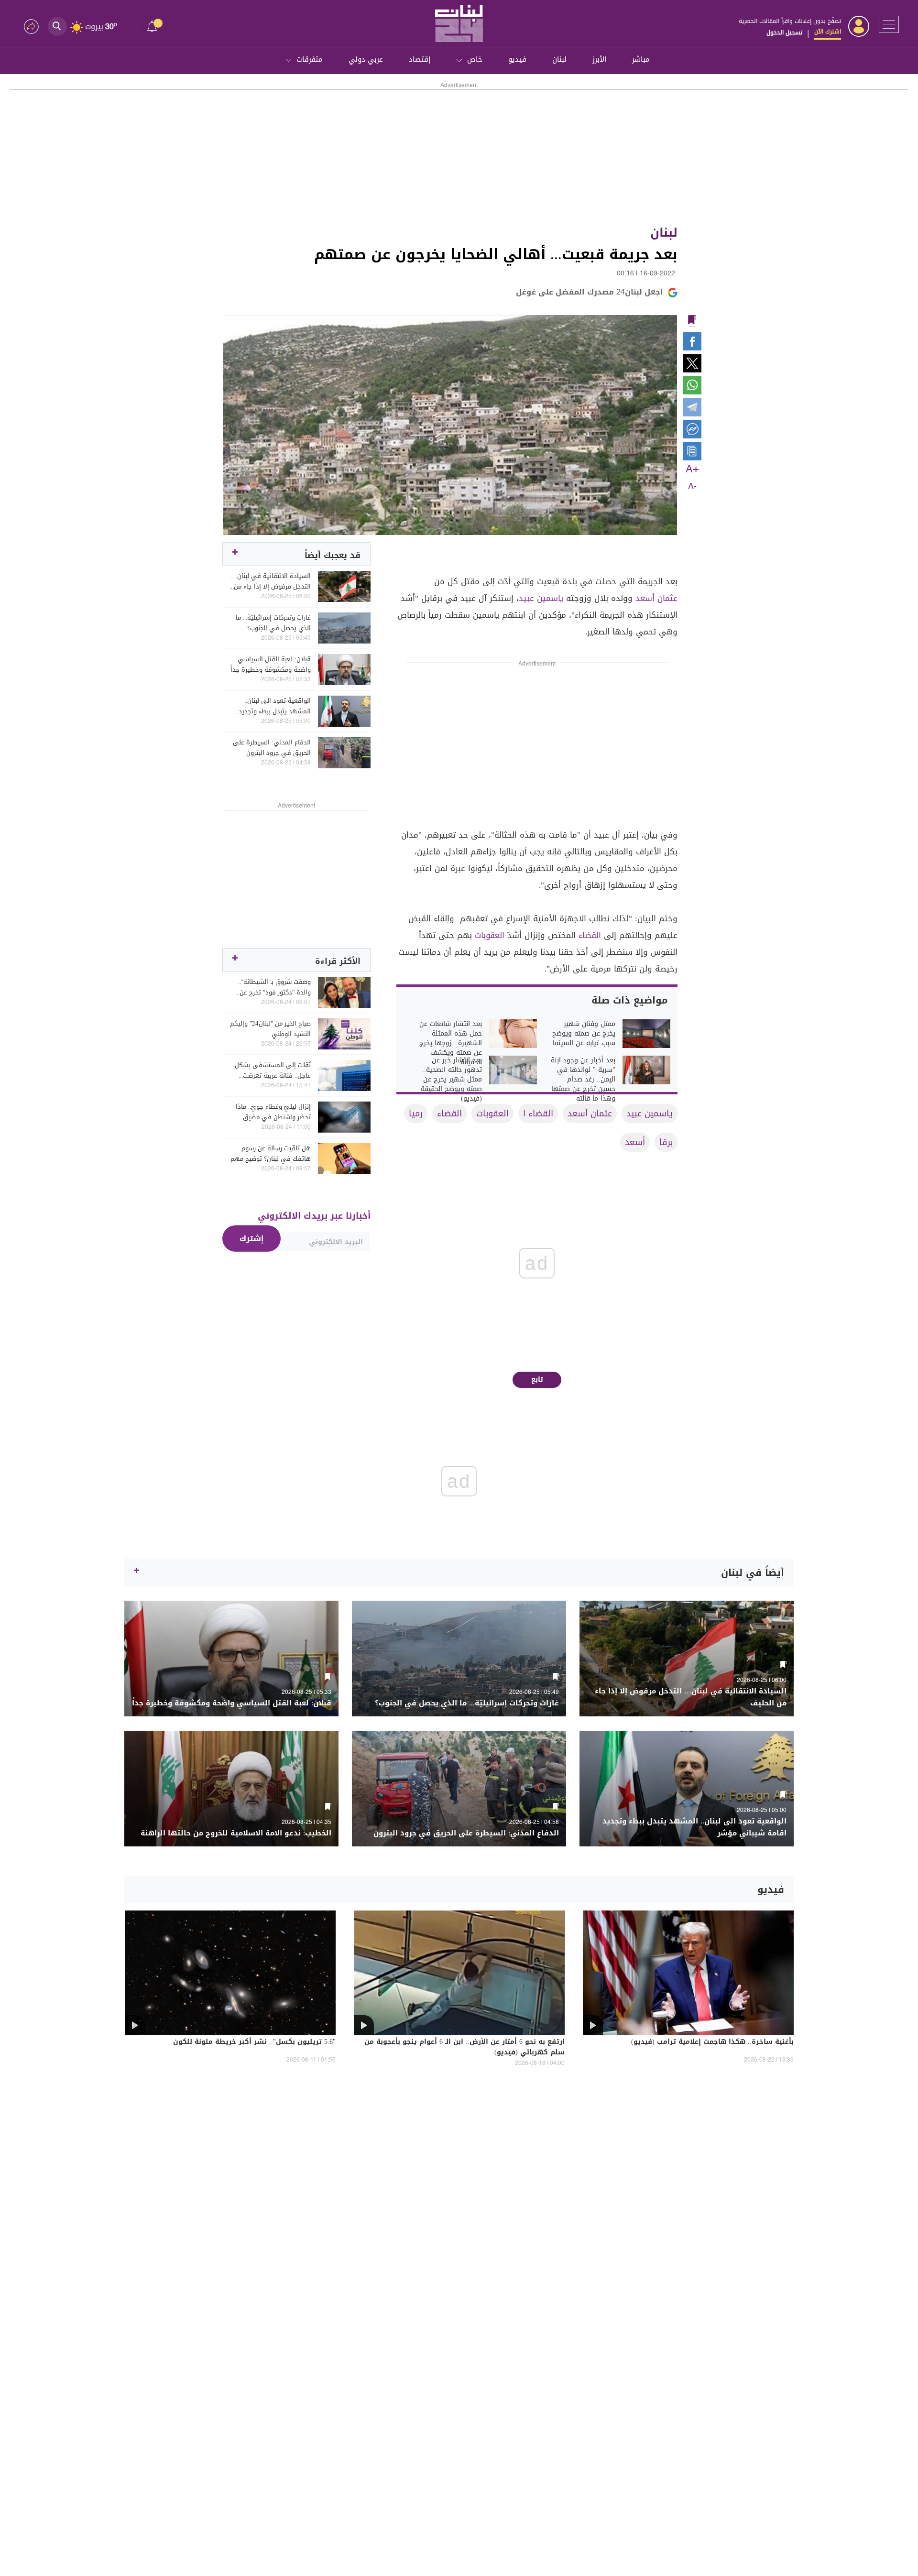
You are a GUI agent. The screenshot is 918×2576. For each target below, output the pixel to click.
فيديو (517, 59)
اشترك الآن (828, 32)
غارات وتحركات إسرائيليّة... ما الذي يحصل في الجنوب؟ (273, 623)
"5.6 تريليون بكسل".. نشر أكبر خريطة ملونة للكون (254, 2042)
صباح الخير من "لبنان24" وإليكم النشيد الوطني (270, 1029)
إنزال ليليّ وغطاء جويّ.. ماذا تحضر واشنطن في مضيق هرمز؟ (273, 1112)
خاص (475, 59)
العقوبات (490, 935)
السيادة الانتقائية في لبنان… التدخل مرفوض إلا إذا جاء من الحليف (271, 581)
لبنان (559, 59)
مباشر (641, 59)
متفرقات (310, 59)
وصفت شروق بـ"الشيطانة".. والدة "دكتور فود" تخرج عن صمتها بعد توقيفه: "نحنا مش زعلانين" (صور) (271, 987)
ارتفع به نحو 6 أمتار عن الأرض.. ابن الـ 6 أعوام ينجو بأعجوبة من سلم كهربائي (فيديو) (464, 2048)
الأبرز (599, 59)
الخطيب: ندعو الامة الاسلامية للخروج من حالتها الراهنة (236, 1833)
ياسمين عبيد (541, 598)
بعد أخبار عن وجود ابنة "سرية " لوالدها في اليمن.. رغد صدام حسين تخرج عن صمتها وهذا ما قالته (583, 1080)
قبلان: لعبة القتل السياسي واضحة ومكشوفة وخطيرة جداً (271, 665)
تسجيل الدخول (784, 33)
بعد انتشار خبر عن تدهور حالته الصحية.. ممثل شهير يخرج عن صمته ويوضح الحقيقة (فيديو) (451, 1080)
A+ (692, 469)
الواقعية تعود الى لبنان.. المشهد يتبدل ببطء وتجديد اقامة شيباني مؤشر (275, 706)
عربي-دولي (366, 59)
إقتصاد (420, 59)
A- (692, 487)
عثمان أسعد (656, 598)
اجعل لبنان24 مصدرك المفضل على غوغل (590, 292)
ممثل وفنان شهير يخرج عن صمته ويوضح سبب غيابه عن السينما (584, 1034)
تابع (537, 1380)
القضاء (590, 935)
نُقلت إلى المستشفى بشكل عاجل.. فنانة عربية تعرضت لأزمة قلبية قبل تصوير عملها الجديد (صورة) (272, 1070)
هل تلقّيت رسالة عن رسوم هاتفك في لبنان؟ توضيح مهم (271, 1154)
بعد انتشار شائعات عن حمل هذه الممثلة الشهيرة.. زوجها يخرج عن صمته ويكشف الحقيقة (451, 1043)
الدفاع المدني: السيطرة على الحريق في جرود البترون (272, 748)
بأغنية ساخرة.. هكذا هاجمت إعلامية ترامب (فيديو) (712, 2042)
